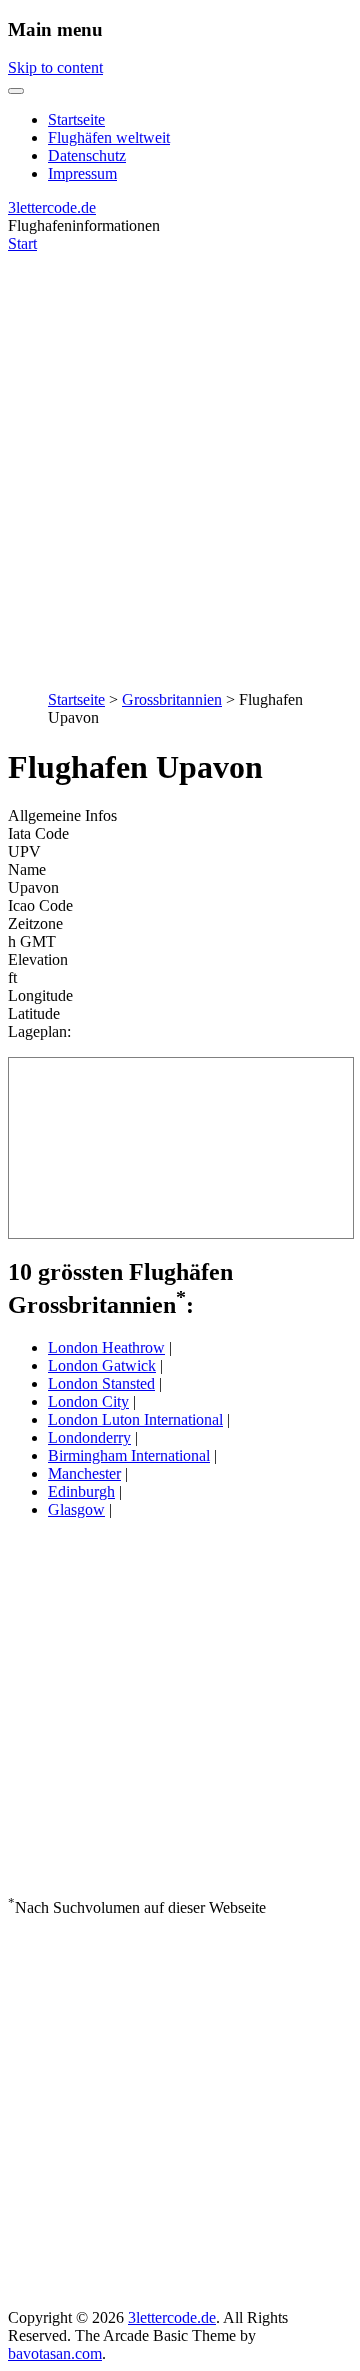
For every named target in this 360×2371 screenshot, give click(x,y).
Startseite (76, 119)
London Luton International (135, 1419)
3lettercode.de (52, 207)
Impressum (82, 173)
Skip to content (55, 67)
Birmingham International (129, 1455)
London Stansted (101, 1383)
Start (22, 243)
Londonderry (89, 1437)
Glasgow (76, 1509)
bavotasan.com (55, 2353)
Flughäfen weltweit (109, 137)
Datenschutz (87, 155)
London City (88, 1401)
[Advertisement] (180, 461)
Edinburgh (81, 1491)
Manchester (84, 1473)
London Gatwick (102, 1365)
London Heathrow (106, 1347)
